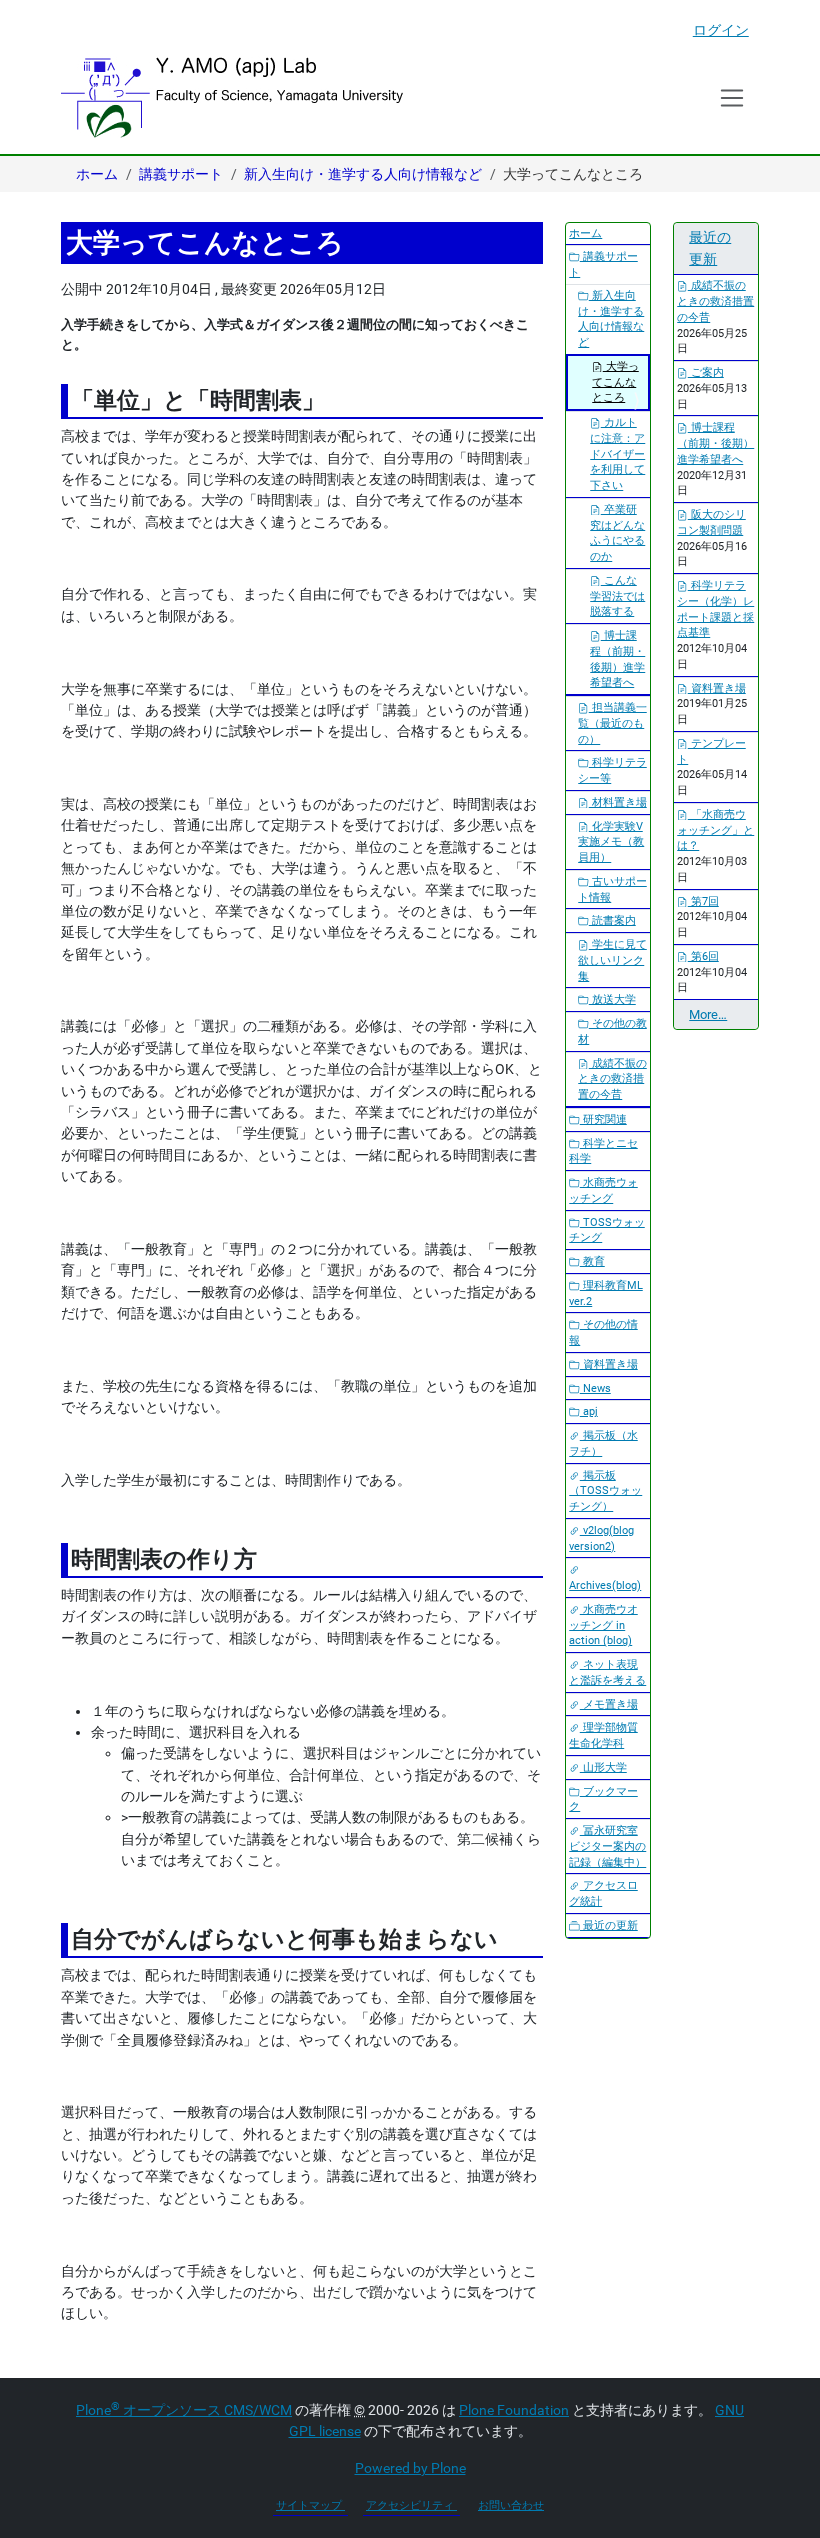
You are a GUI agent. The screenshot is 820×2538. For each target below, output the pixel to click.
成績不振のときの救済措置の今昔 (612, 1079)
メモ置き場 (609, 1704)
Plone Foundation (514, 2410)
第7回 (703, 901)
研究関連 (603, 1119)
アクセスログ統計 (603, 1893)
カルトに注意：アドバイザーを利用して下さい (617, 454)
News (595, 1388)
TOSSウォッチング (607, 1230)
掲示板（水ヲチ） (603, 1443)
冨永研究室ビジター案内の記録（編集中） (607, 1846)
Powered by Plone (410, 2468)
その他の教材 (612, 1031)
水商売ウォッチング (603, 1190)
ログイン (721, 30)
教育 (592, 1261)
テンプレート (711, 751)
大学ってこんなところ (615, 382)
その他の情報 (603, 1332)
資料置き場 (609, 1364)
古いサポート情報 (612, 889)
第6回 (703, 956)
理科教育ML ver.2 (606, 1293)
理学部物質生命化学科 (603, 1735)
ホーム (97, 174)
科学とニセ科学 (603, 1151)
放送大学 (612, 999)
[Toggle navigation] (732, 98)
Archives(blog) (605, 1585)
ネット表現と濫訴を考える (607, 1672)
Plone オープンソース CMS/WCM (184, 2410)
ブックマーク (603, 1799)
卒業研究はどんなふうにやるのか (617, 533)
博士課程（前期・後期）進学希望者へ (617, 659)
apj (589, 1411)
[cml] (232, 97)
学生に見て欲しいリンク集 (612, 960)
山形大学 (603, 1767)
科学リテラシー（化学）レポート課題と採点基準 (715, 609)
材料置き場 (618, 802)
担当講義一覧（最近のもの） (612, 723)
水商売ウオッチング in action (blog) (603, 1625)
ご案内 (706, 372)
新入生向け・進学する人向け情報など (363, 174)
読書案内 (612, 920)
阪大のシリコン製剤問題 (711, 522)
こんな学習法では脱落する (617, 596)
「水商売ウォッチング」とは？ (715, 830)
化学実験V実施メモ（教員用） (611, 842)
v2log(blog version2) (601, 1538)
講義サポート (181, 174)
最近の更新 (609, 1925)
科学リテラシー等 (612, 770)
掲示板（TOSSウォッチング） (605, 1491)
